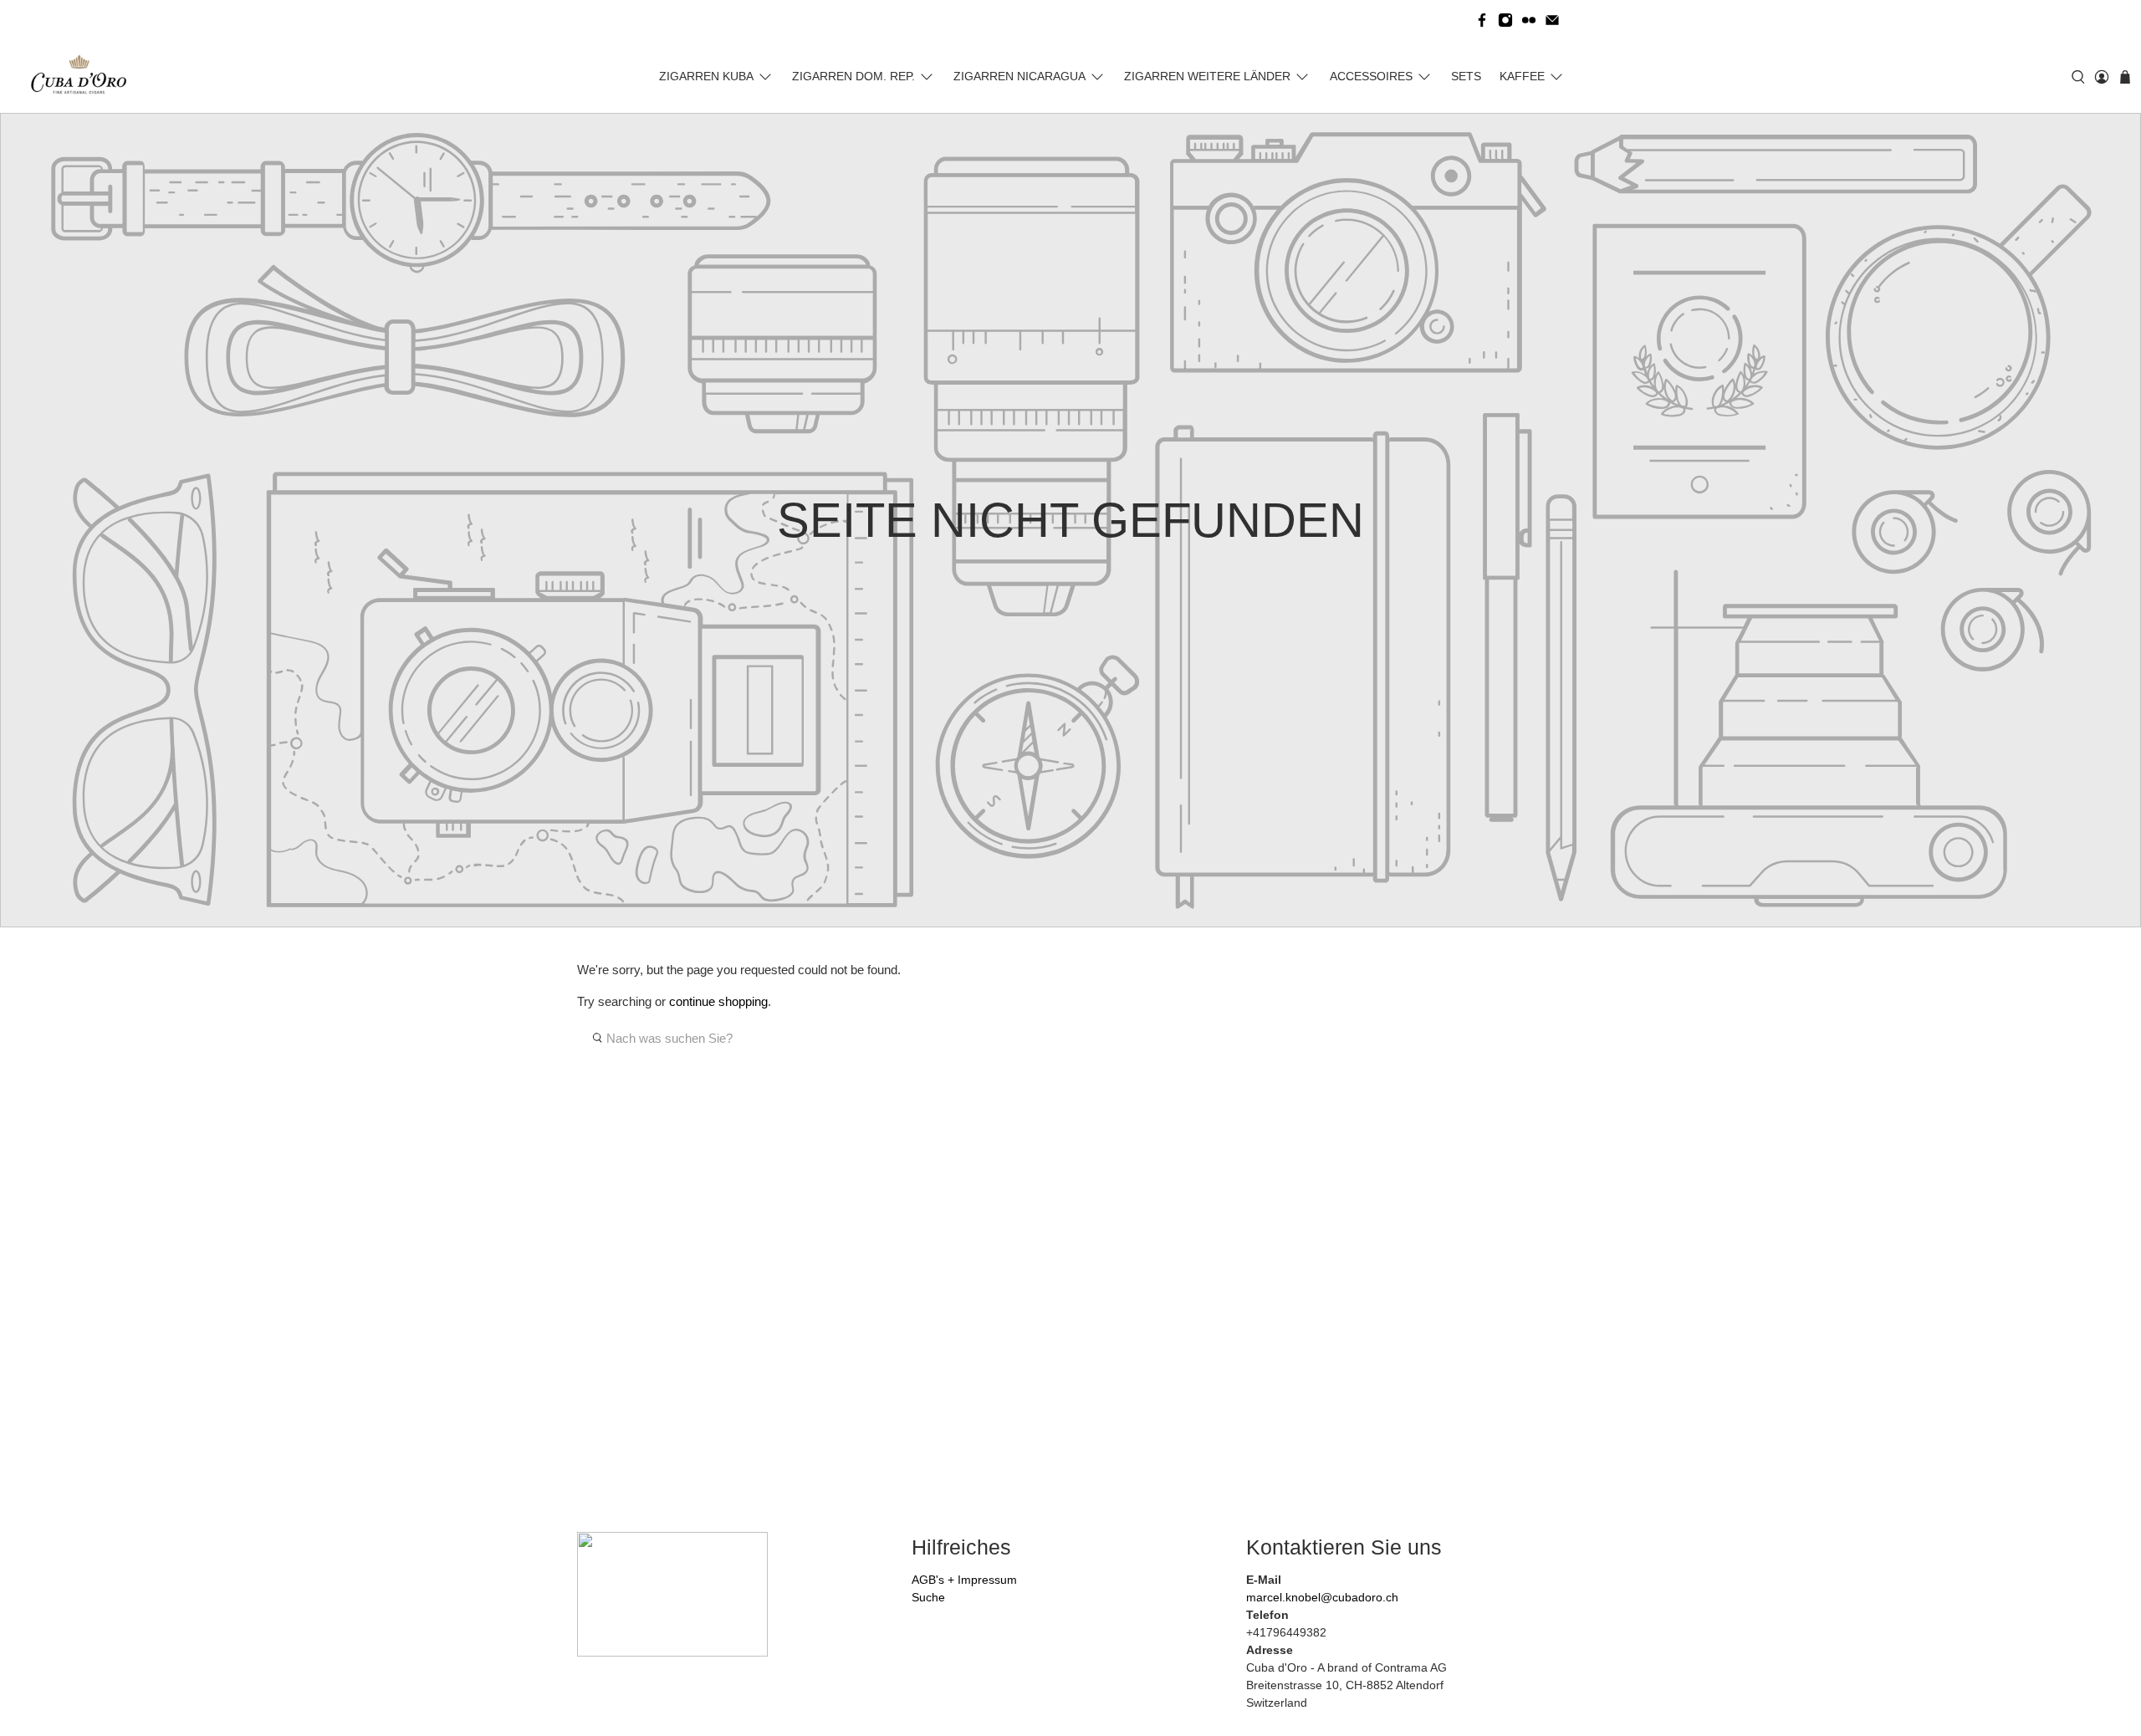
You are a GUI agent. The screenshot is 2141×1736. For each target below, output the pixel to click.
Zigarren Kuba (706, 76)
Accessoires (1371, 76)
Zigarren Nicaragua (1019, 76)
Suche (928, 1597)
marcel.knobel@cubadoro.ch (1322, 1597)
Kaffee (1522, 76)
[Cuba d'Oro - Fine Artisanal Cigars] (82, 77)
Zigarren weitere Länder (1207, 76)
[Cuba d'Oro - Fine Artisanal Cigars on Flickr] (1529, 20)
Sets (1466, 76)
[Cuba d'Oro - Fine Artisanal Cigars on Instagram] (1505, 20)
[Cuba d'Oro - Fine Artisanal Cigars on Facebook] (1482, 20)
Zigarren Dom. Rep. (853, 76)
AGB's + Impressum (964, 1580)
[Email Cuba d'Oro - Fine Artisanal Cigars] (1552, 20)
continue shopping (718, 1001)
